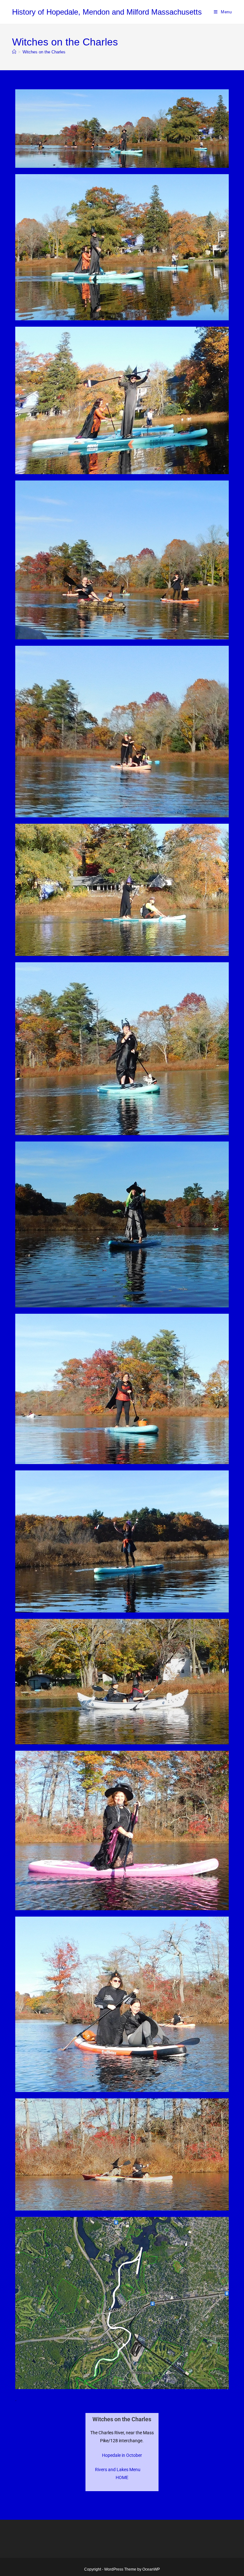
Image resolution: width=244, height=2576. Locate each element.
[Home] (14, 52)
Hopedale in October (122, 2455)
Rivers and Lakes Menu (118, 2470)
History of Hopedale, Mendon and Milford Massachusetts (107, 12)
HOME (122, 2477)
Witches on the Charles (44, 52)
